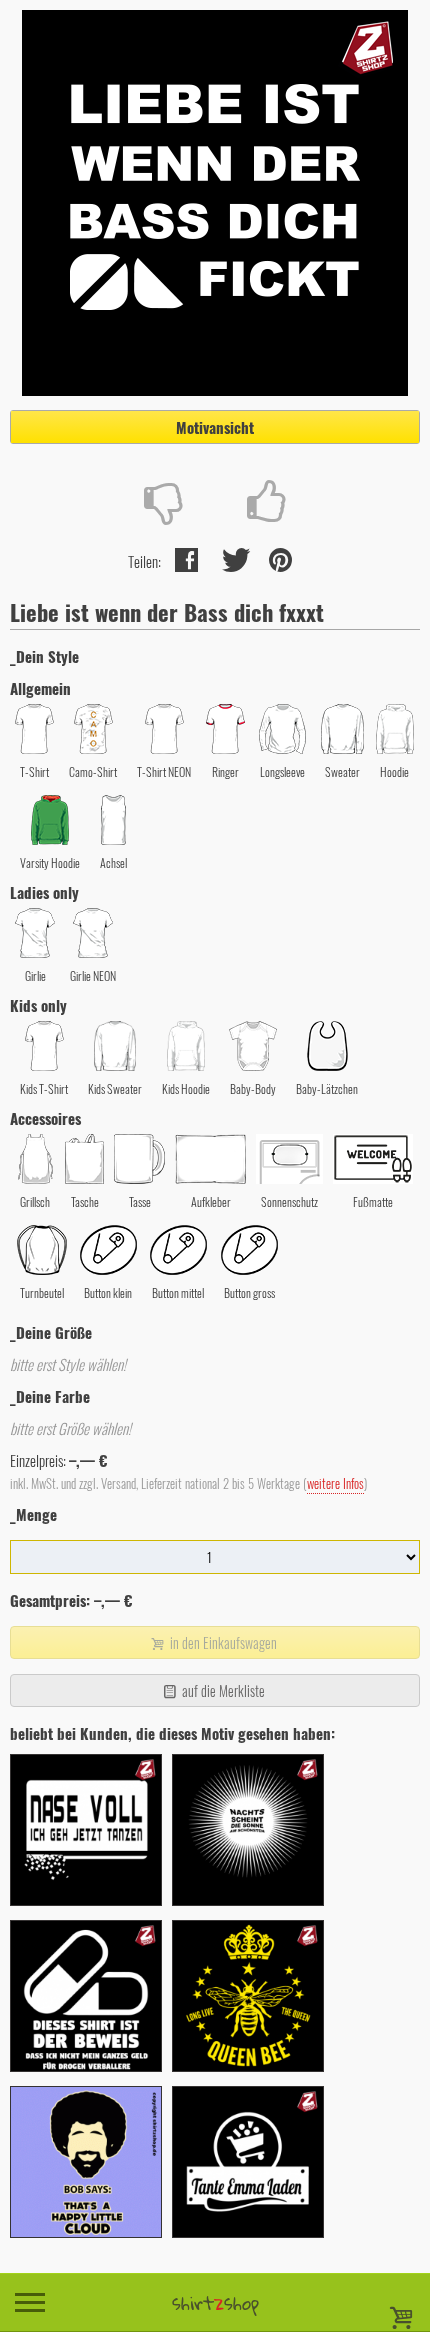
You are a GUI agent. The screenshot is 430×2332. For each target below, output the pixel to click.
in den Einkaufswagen (222, 1642)
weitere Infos (335, 1483)
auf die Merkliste (222, 1690)
